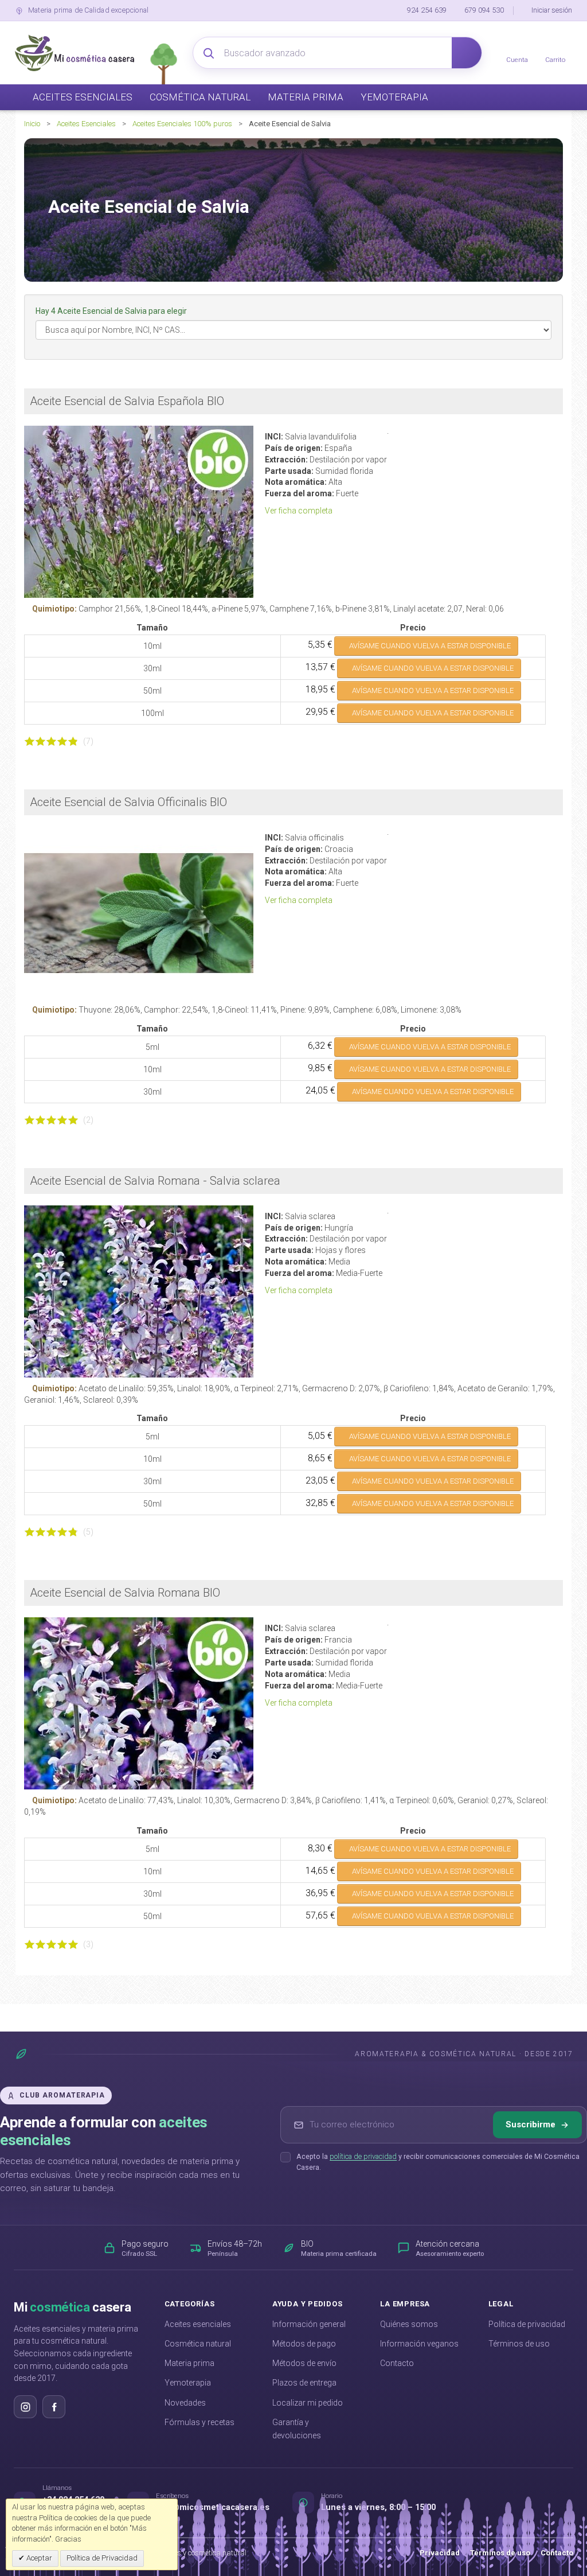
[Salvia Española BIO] (139, 512)
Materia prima (189, 2363)
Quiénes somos (409, 2324)
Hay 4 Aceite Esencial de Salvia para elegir (112, 311)
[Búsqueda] (467, 53)
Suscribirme (531, 2124)
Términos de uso (519, 2344)
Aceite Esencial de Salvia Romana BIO (125, 1593)
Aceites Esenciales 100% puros (182, 124)
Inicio (32, 124)
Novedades (185, 2403)
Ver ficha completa (300, 511)
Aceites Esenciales (86, 124)
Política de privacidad (527, 2324)
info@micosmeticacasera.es (213, 2507)
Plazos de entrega (304, 2383)
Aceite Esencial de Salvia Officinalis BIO (128, 802)
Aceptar (38, 2558)
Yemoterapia (188, 2383)
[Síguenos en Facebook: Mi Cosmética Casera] (54, 2407)
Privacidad (440, 2553)
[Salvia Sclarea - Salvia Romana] (139, 1291)
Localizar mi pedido (308, 2403)
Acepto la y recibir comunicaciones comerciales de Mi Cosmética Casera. (438, 2162)
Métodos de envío (304, 2363)
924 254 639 (427, 10)
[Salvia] (139, 913)
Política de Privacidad (102, 2558)
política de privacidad (363, 2156)
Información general (309, 2324)
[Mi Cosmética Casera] (75, 53)
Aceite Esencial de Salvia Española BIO (127, 401)
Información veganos (419, 2344)
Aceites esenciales (198, 2324)
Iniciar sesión (552, 10)
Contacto (397, 2363)
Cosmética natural (198, 2344)
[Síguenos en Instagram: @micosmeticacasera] (25, 2407)
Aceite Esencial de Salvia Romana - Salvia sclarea (155, 1181)
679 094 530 (484, 10)
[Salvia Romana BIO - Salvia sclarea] (139, 1703)
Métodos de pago (304, 2344)
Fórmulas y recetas (199, 2422)
